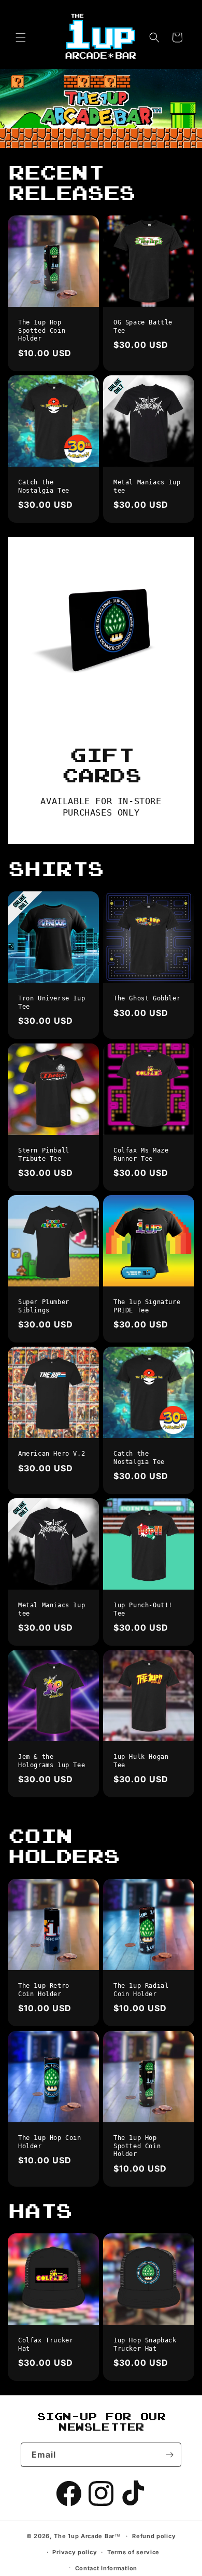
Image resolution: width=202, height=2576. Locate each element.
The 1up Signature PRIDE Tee (147, 1306)
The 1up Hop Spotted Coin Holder (42, 330)
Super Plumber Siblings (44, 1306)
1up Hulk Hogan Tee (141, 1761)
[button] (21, 37)
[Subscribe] (169, 2455)
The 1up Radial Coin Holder (141, 1990)
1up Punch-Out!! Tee (143, 1609)
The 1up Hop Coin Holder (50, 2142)
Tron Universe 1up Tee (52, 1002)
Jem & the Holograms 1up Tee (52, 1761)
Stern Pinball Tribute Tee (44, 1155)
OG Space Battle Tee (143, 327)
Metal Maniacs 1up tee (147, 486)
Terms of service (133, 2552)
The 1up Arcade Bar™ (87, 2536)
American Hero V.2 (52, 1454)
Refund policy (154, 2536)
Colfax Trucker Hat (46, 2344)
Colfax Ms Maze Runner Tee (141, 1155)
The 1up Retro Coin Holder (44, 1990)
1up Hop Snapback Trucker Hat (145, 2344)
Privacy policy (75, 2552)
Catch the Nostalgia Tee (44, 486)
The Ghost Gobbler (147, 998)
